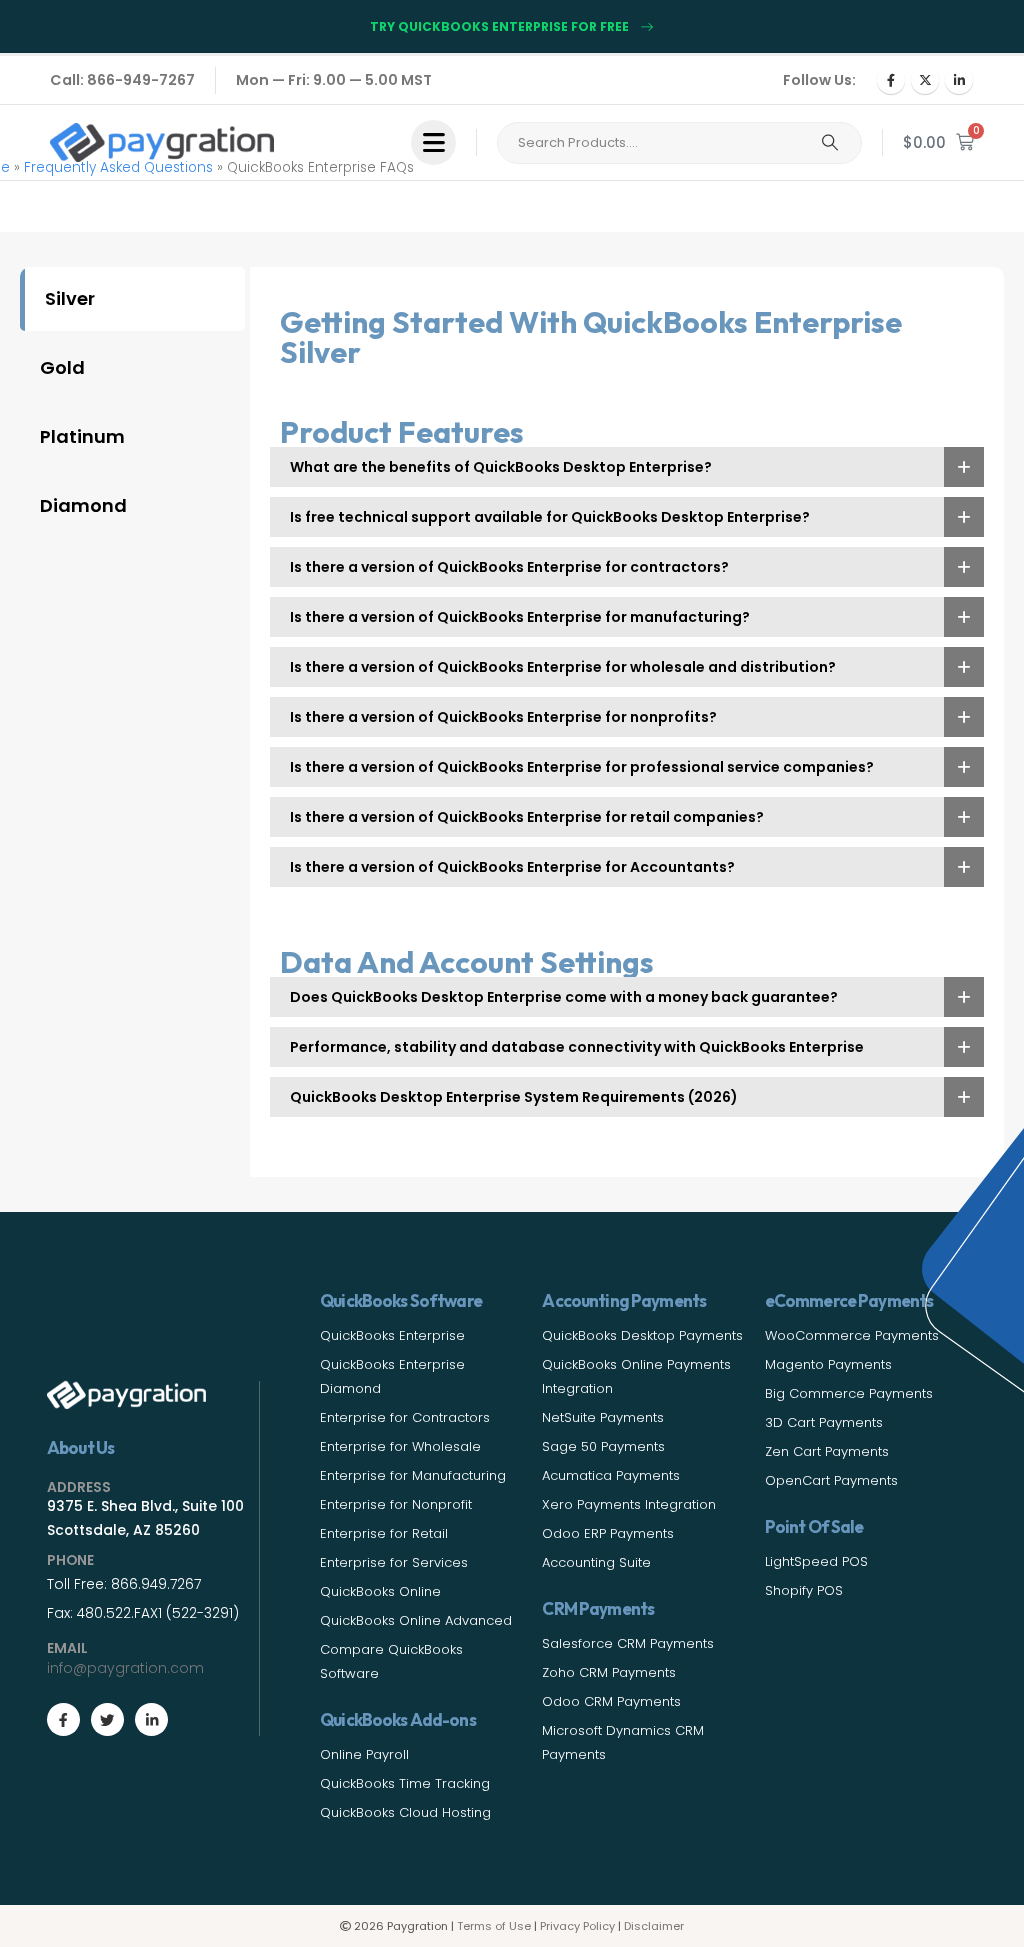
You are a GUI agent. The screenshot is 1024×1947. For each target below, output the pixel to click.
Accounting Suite (596, 1562)
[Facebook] (891, 80)
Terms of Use (494, 1926)
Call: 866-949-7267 (122, 80)
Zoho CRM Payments (609, 1672)
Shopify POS (804, 1590)
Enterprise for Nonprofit (396, 1504)
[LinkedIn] (959, 80)
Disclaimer (654, 1926)
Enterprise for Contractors (405, 1417)
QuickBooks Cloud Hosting (405, 1812)
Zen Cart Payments (827, 1451)
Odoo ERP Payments (608, 1533)
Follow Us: (819, 80)
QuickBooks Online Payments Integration (636, 1376)
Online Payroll (364, 1754)
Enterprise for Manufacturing (413, 1475)
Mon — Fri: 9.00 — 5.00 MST (334, 80)
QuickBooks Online (380, 1591)
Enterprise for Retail (384, 1533)
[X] (925, 80)
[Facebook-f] (63, 1719)
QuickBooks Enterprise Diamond (392, 1376)
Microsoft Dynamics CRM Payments (623, 1742)
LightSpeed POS (816, 1561)
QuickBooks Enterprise (392, 1335)
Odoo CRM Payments (611, 1701)
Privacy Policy (577, 1926)
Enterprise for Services (394, 1562)
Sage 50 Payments (603, 1446)
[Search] (830, 143)
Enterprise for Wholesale (400, 1446)
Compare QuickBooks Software (391, 1661)
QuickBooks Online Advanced (416, 1620)
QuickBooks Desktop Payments (642, 1335)
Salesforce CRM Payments (628, 1643)
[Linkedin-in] (151, 1719)
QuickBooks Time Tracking (405, 1783)
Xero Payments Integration (629, 1504)
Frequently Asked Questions (118, 167)
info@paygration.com (125, 1668)
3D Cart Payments (824, 1422)
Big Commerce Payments (849, 1393)
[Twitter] (107, 1719)
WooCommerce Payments (852, 1335)
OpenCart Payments (831, 1480)
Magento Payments (828, 1364)
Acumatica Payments (611, 1475)
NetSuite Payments (603, 1417)
